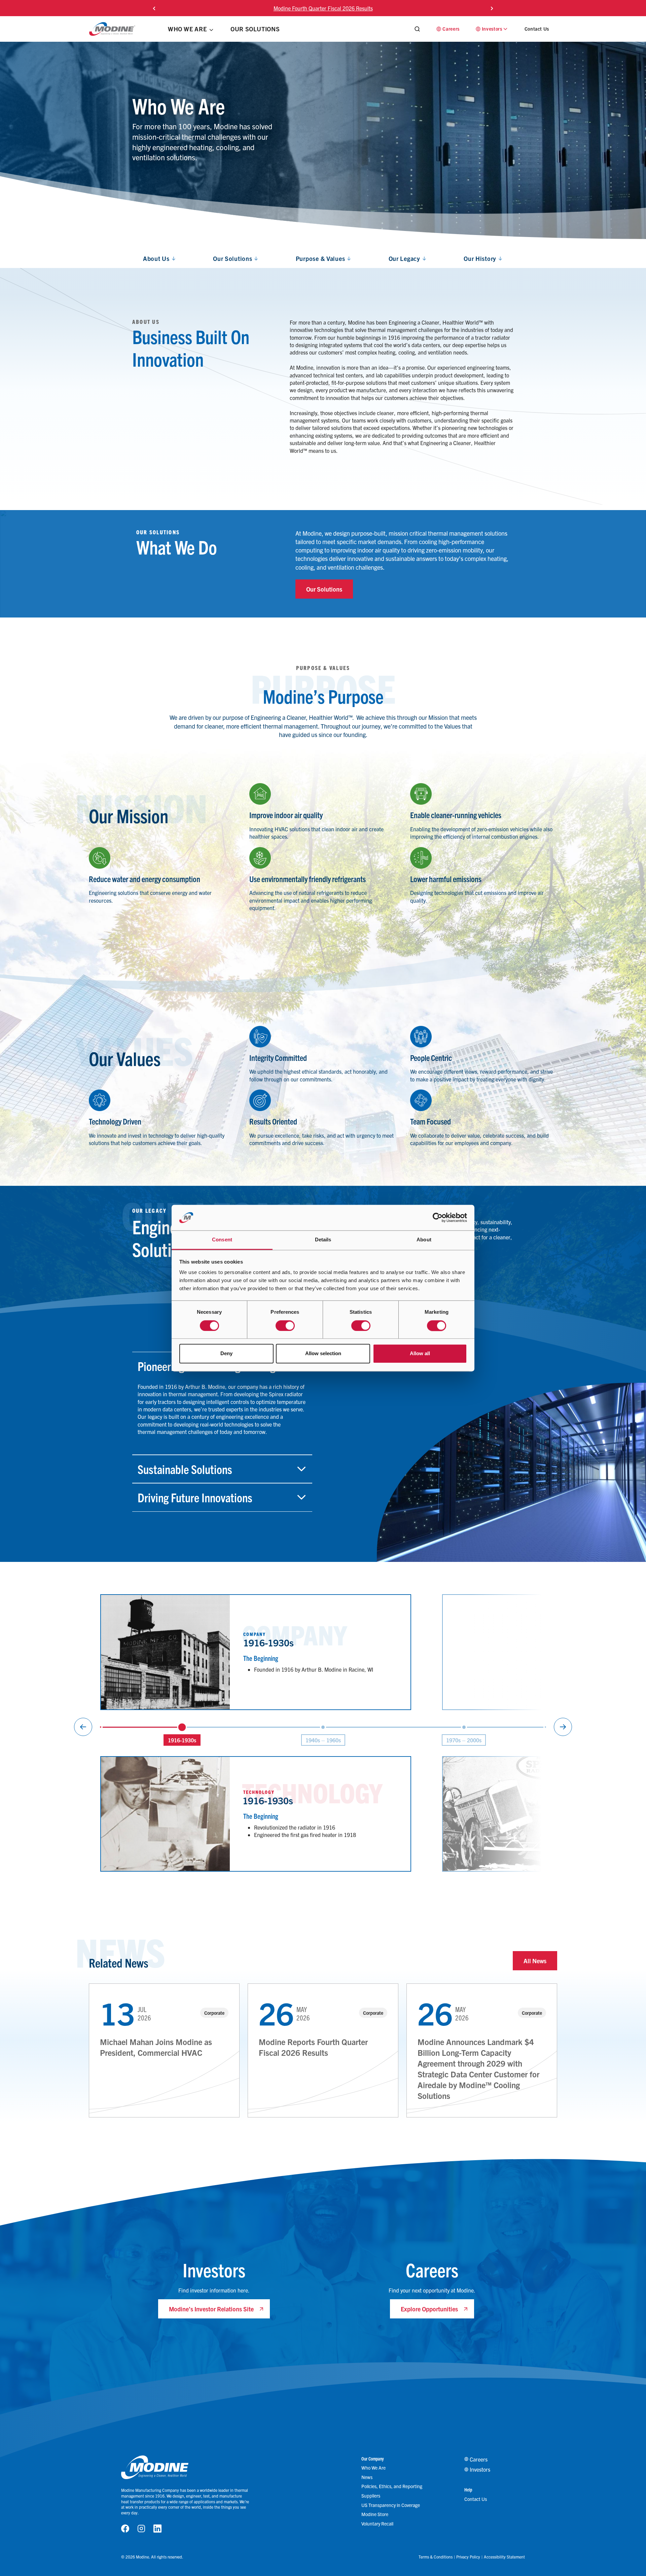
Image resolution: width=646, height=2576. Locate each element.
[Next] (563, 1727)
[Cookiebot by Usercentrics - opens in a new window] (438, 1217)
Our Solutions (324, 589)
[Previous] (83, 1727)
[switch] (285, 1326)
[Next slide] (492, 8)
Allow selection (323, 1354)
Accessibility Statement (504, 2557)
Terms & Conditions (436, 2557)
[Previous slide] (154, 8)
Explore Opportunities (429, 2309)
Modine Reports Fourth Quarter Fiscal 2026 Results (313, 2047)
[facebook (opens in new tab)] (125, 2528)
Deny (226, 1354)
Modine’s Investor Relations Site (211, 2309)
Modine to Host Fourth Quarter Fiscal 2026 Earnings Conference (323, 8)
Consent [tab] (222, 1240)
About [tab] (424, 1240)
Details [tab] (323, 1240)
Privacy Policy (468, 2557)
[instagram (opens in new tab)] (141, 2528)
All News (535, 1961)
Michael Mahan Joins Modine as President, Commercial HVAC (156, 2047)
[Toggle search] (417, 29)
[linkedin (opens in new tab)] (157, 2528)
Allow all (420, 1354)
